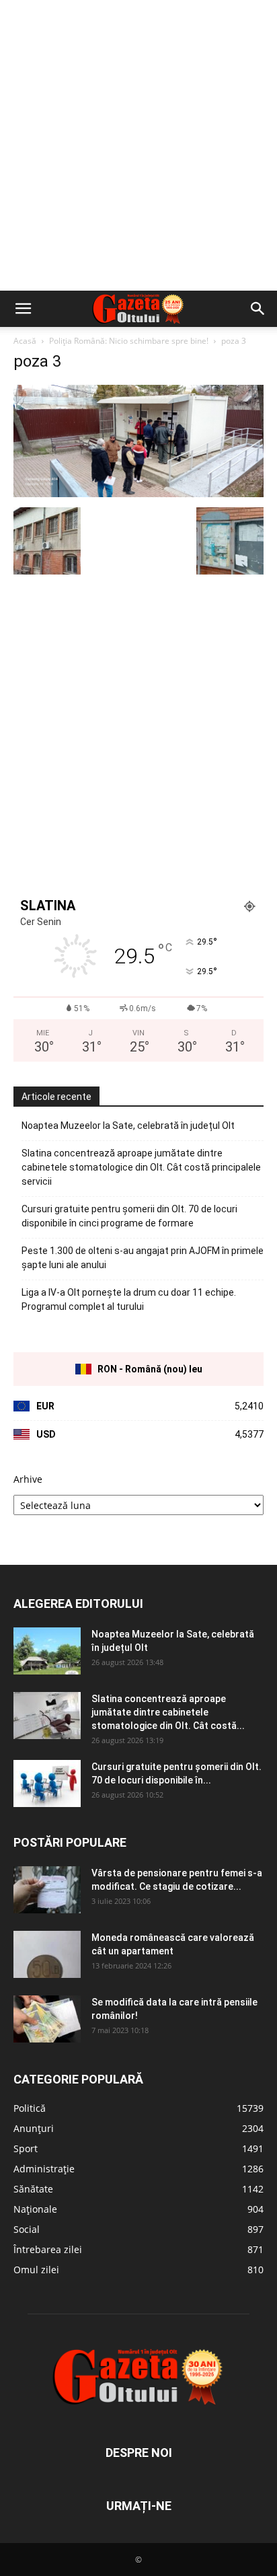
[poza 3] (138, 493)
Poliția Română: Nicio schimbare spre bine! (129, 341)
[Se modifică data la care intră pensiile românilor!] (47, 2019)
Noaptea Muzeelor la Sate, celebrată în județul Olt (128, 1126)
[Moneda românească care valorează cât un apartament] (47, 1954)
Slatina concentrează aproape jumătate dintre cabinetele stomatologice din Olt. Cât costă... (168, 1712)
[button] (23, 309)
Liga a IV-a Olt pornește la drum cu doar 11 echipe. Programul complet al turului (129, 1299)
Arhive (28, 1479)
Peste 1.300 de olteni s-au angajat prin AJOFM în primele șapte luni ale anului (143, 1258)
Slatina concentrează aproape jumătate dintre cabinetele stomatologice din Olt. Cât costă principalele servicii (141, 1167)
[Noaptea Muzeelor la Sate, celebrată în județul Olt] (47, 1651)
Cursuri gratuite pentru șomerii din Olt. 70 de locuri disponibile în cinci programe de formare (129, 1216)
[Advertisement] (138, 145)
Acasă (25, 341)
